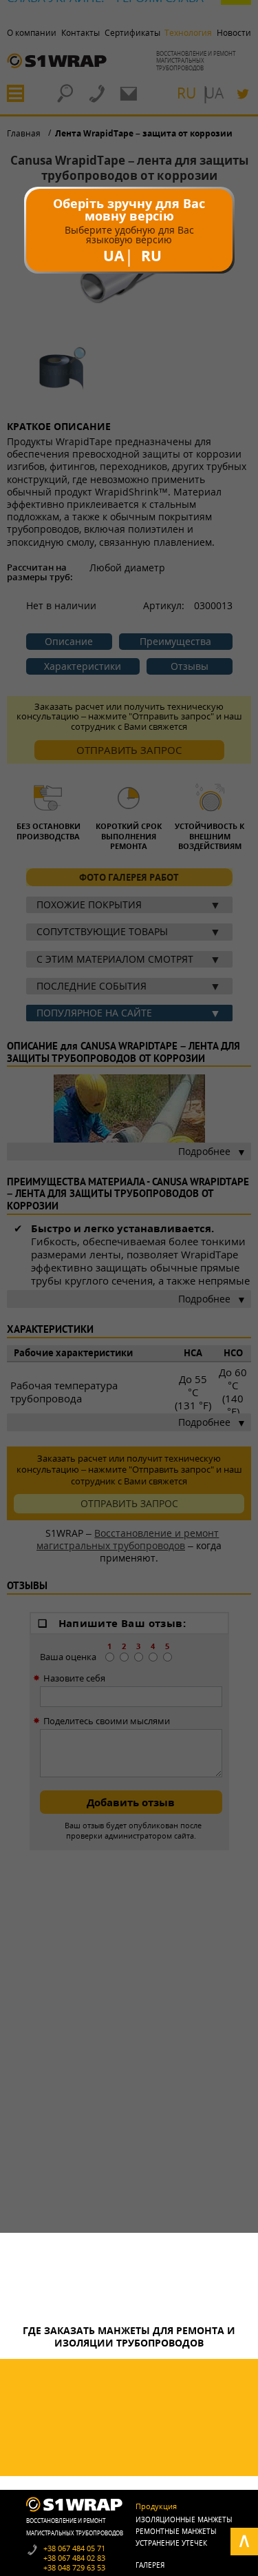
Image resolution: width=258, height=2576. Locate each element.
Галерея (150, 2565)
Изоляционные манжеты (184, 2519)
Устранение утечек (171, 2543)
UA (114, 256)
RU (151, 256)
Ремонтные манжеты (176, 2531)
